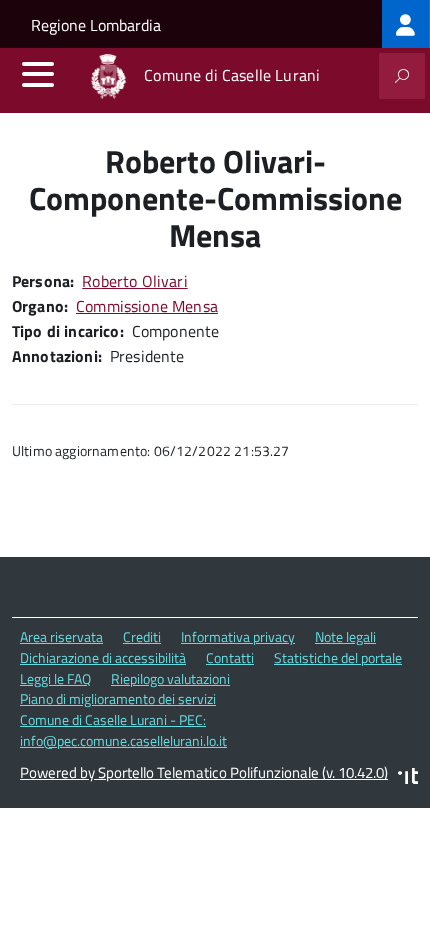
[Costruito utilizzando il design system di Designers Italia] (408, 778)
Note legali (345, 636)
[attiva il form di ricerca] (402, 76)
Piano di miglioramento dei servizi (118, 698)
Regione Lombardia (96, 25)
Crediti (142, 636)
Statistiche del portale (338, 657)
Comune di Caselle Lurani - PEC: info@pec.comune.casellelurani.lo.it (123, 730)
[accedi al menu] (38, 74)
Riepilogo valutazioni (170, 678)
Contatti (230, 657)
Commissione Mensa (147, 306)
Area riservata (61, 636)
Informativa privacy (238, 636)
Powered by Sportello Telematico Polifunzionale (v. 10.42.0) (204, 772)
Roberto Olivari (134, 281)
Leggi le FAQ (55, 678)
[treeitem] (406, 24)
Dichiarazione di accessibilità (103, 657)
